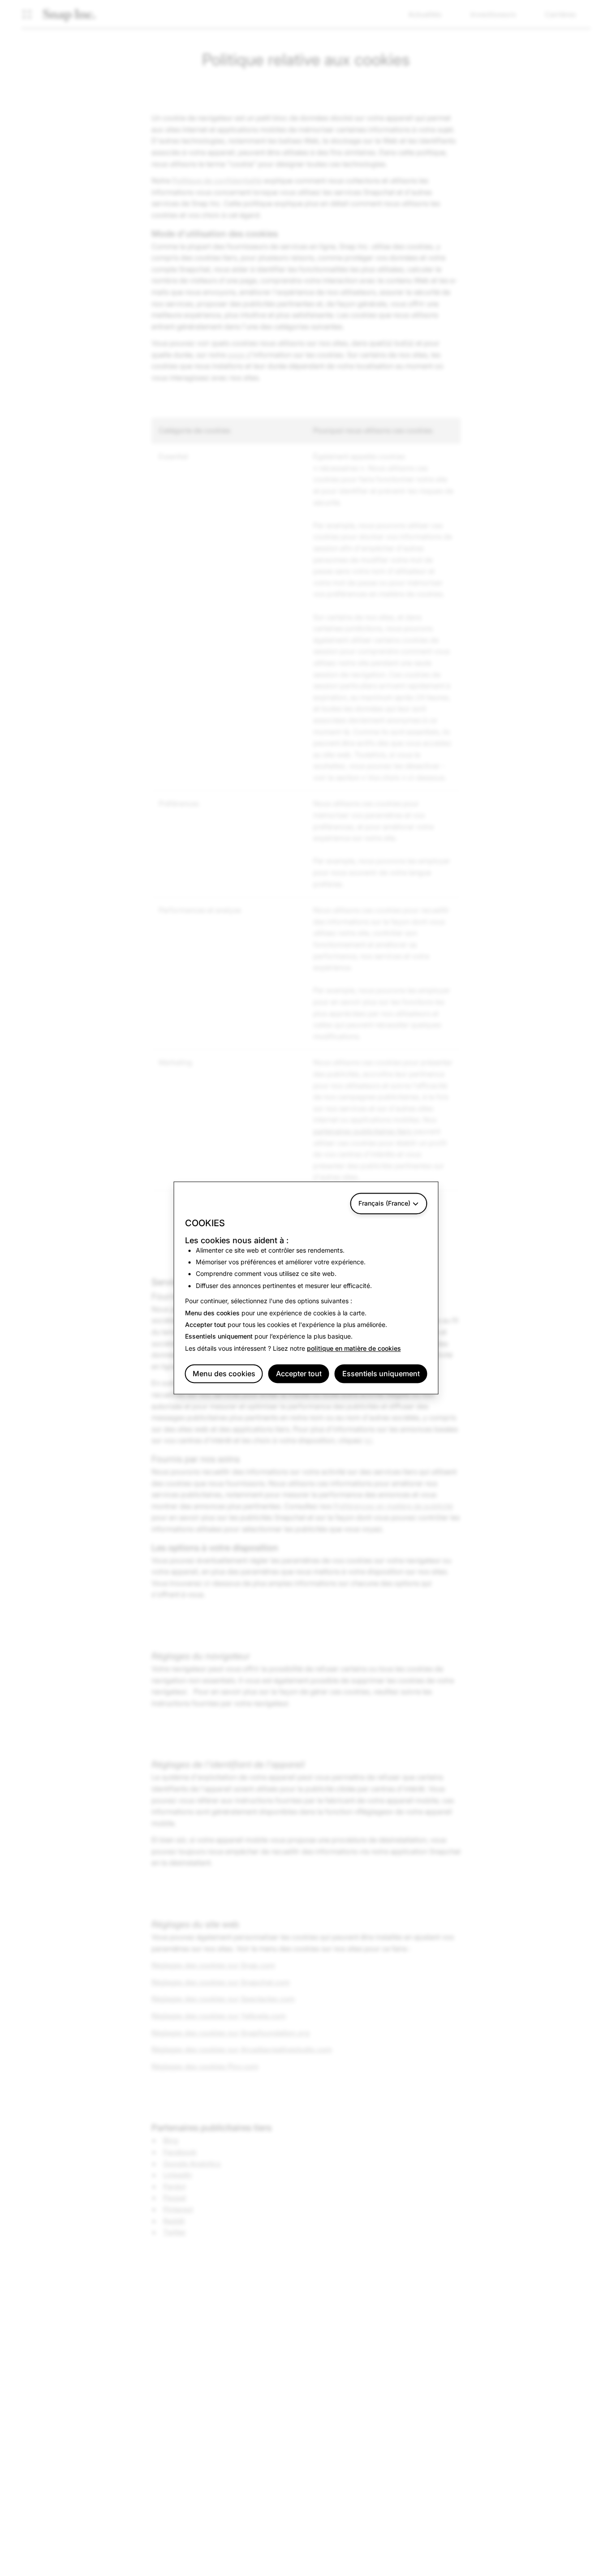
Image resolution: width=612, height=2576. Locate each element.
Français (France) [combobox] (384, 1203)
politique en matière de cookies (354, 1348)
